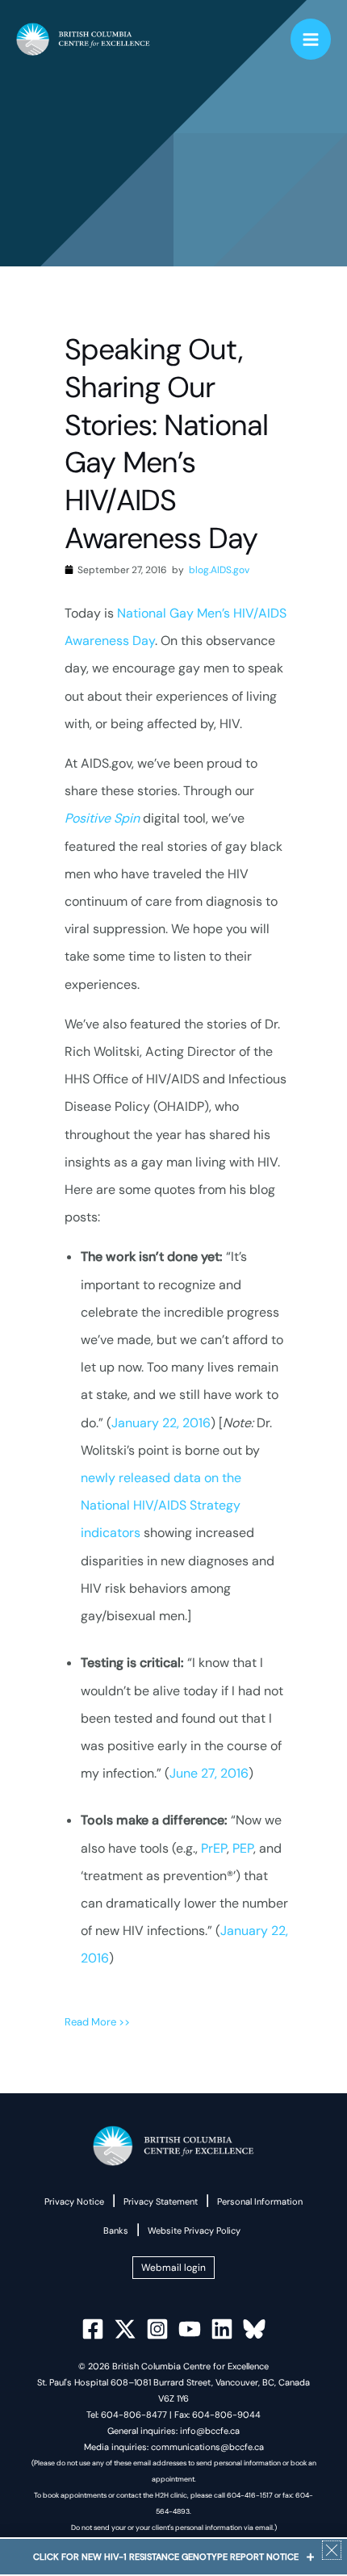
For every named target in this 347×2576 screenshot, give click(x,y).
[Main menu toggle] (311, 39)
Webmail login (173, 2268)
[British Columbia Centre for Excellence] (83, 40)
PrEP (214, 1848)
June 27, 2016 (209, 1773)
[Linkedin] (222, 2329)
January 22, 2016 (161, 1423)
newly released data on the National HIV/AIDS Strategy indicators (161, 1505)
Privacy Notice (74, 2201)
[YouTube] (190, 2329)
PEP (243, 1848)
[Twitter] (125, 2329)
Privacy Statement (161, 2201)
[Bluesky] (254, 2329)
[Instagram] (157, 2329)
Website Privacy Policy (194, 2230)
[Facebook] (93, 2329)
